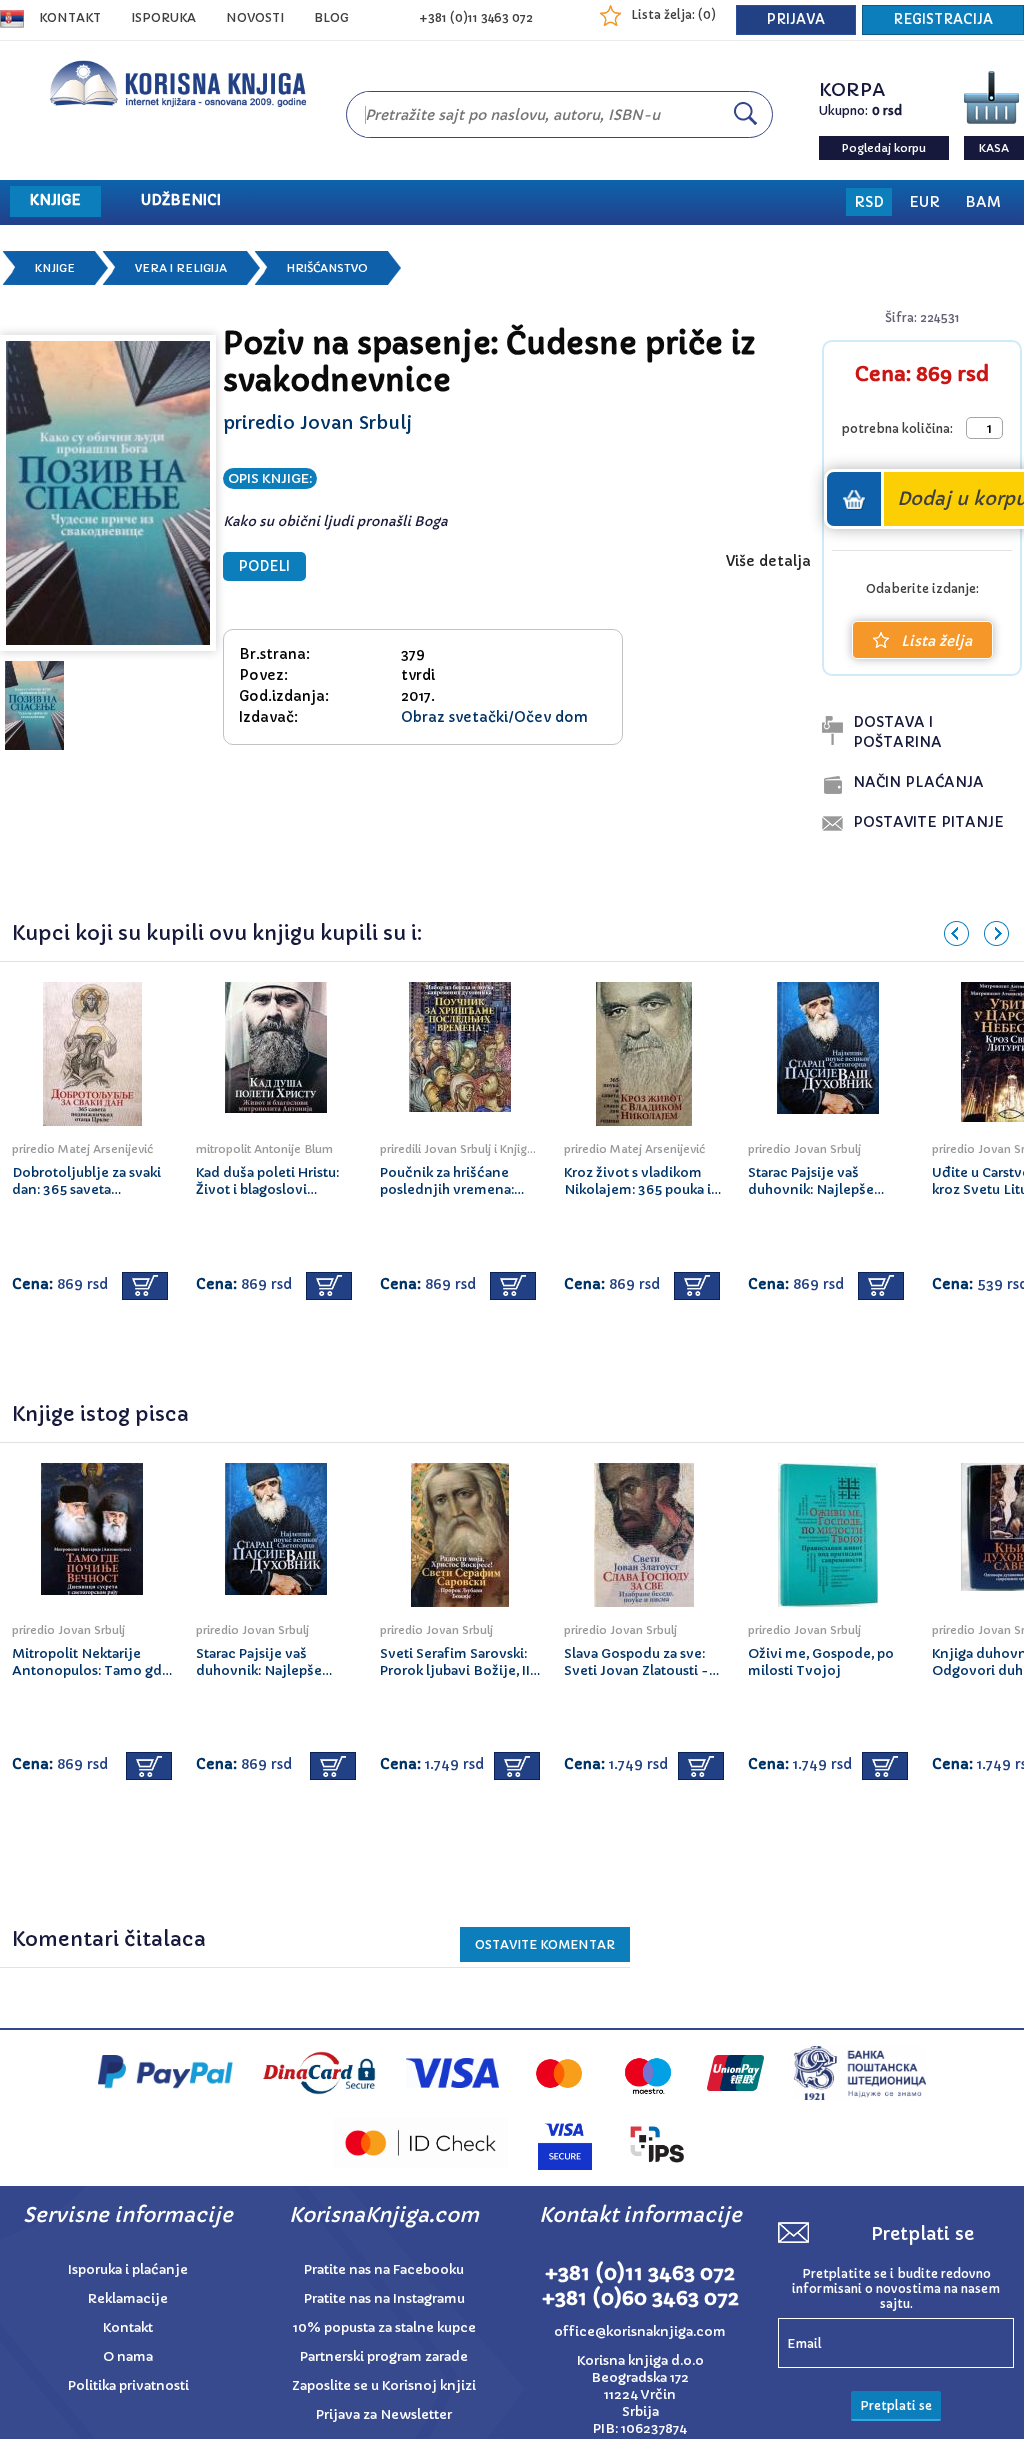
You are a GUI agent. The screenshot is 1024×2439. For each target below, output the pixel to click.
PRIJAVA (796, 19)
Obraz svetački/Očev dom (494, 717)
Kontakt (70, 17)
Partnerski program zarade (384, 2356)
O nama (128, 2356)
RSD (869, 202)
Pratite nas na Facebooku (384, 2269)
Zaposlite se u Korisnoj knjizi (384, 2385)
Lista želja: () (673, 14)
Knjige (55, 268)
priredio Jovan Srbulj (317, 422)
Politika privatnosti (128, 2385)
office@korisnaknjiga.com (640, 2331)
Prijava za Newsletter (384, 2414)
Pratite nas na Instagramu (384, 2298)
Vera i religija (181, 268)
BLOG (331, 17)
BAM (983, 202)
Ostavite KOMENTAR (545, 1944)
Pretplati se (896, 2405)
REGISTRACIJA (943, 19)
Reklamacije (128, 2298)
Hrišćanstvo (327, 268)
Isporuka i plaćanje (128, 2269)
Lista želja (936, 641)
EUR (924, 202)
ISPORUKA (163, 17)
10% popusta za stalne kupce (384, 2327)
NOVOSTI (255, 17)
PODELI (264, 566)
